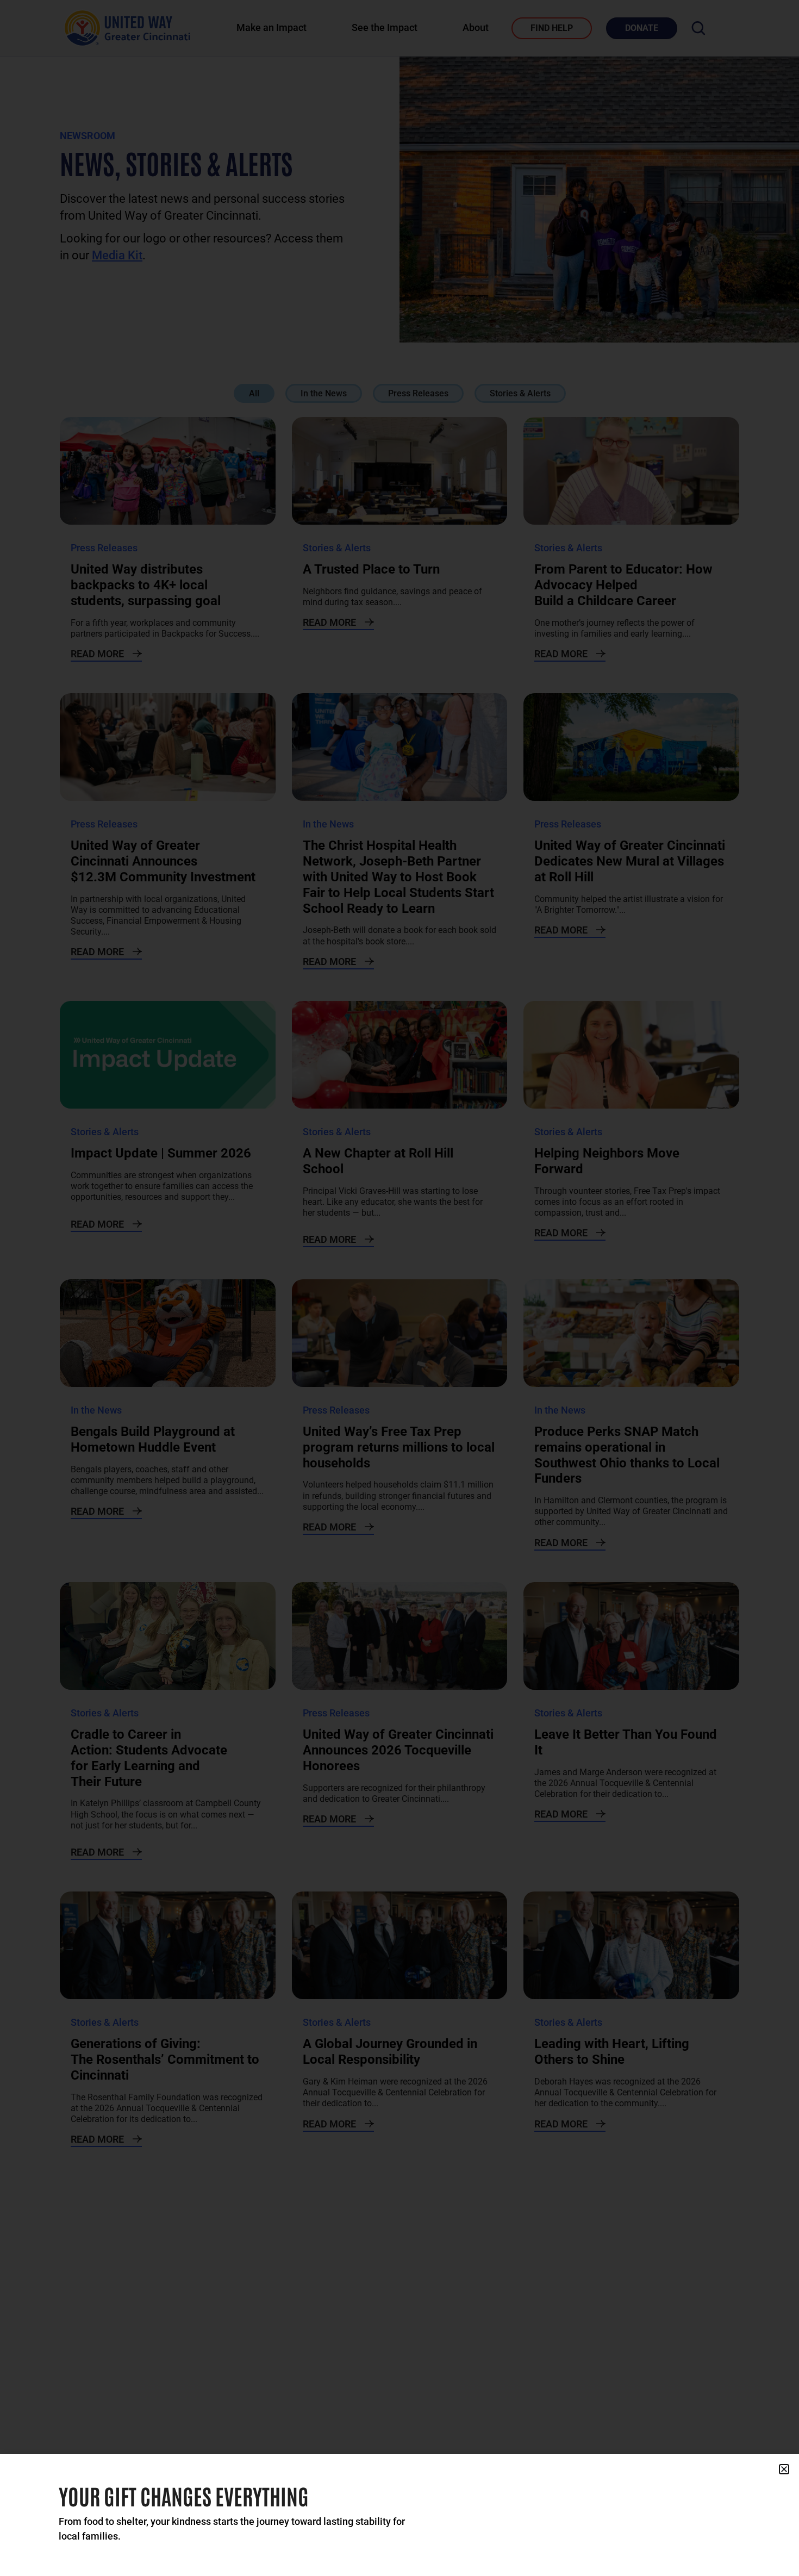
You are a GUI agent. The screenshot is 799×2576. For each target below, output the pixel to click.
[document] (399, 1288)
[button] (784, 2469)
